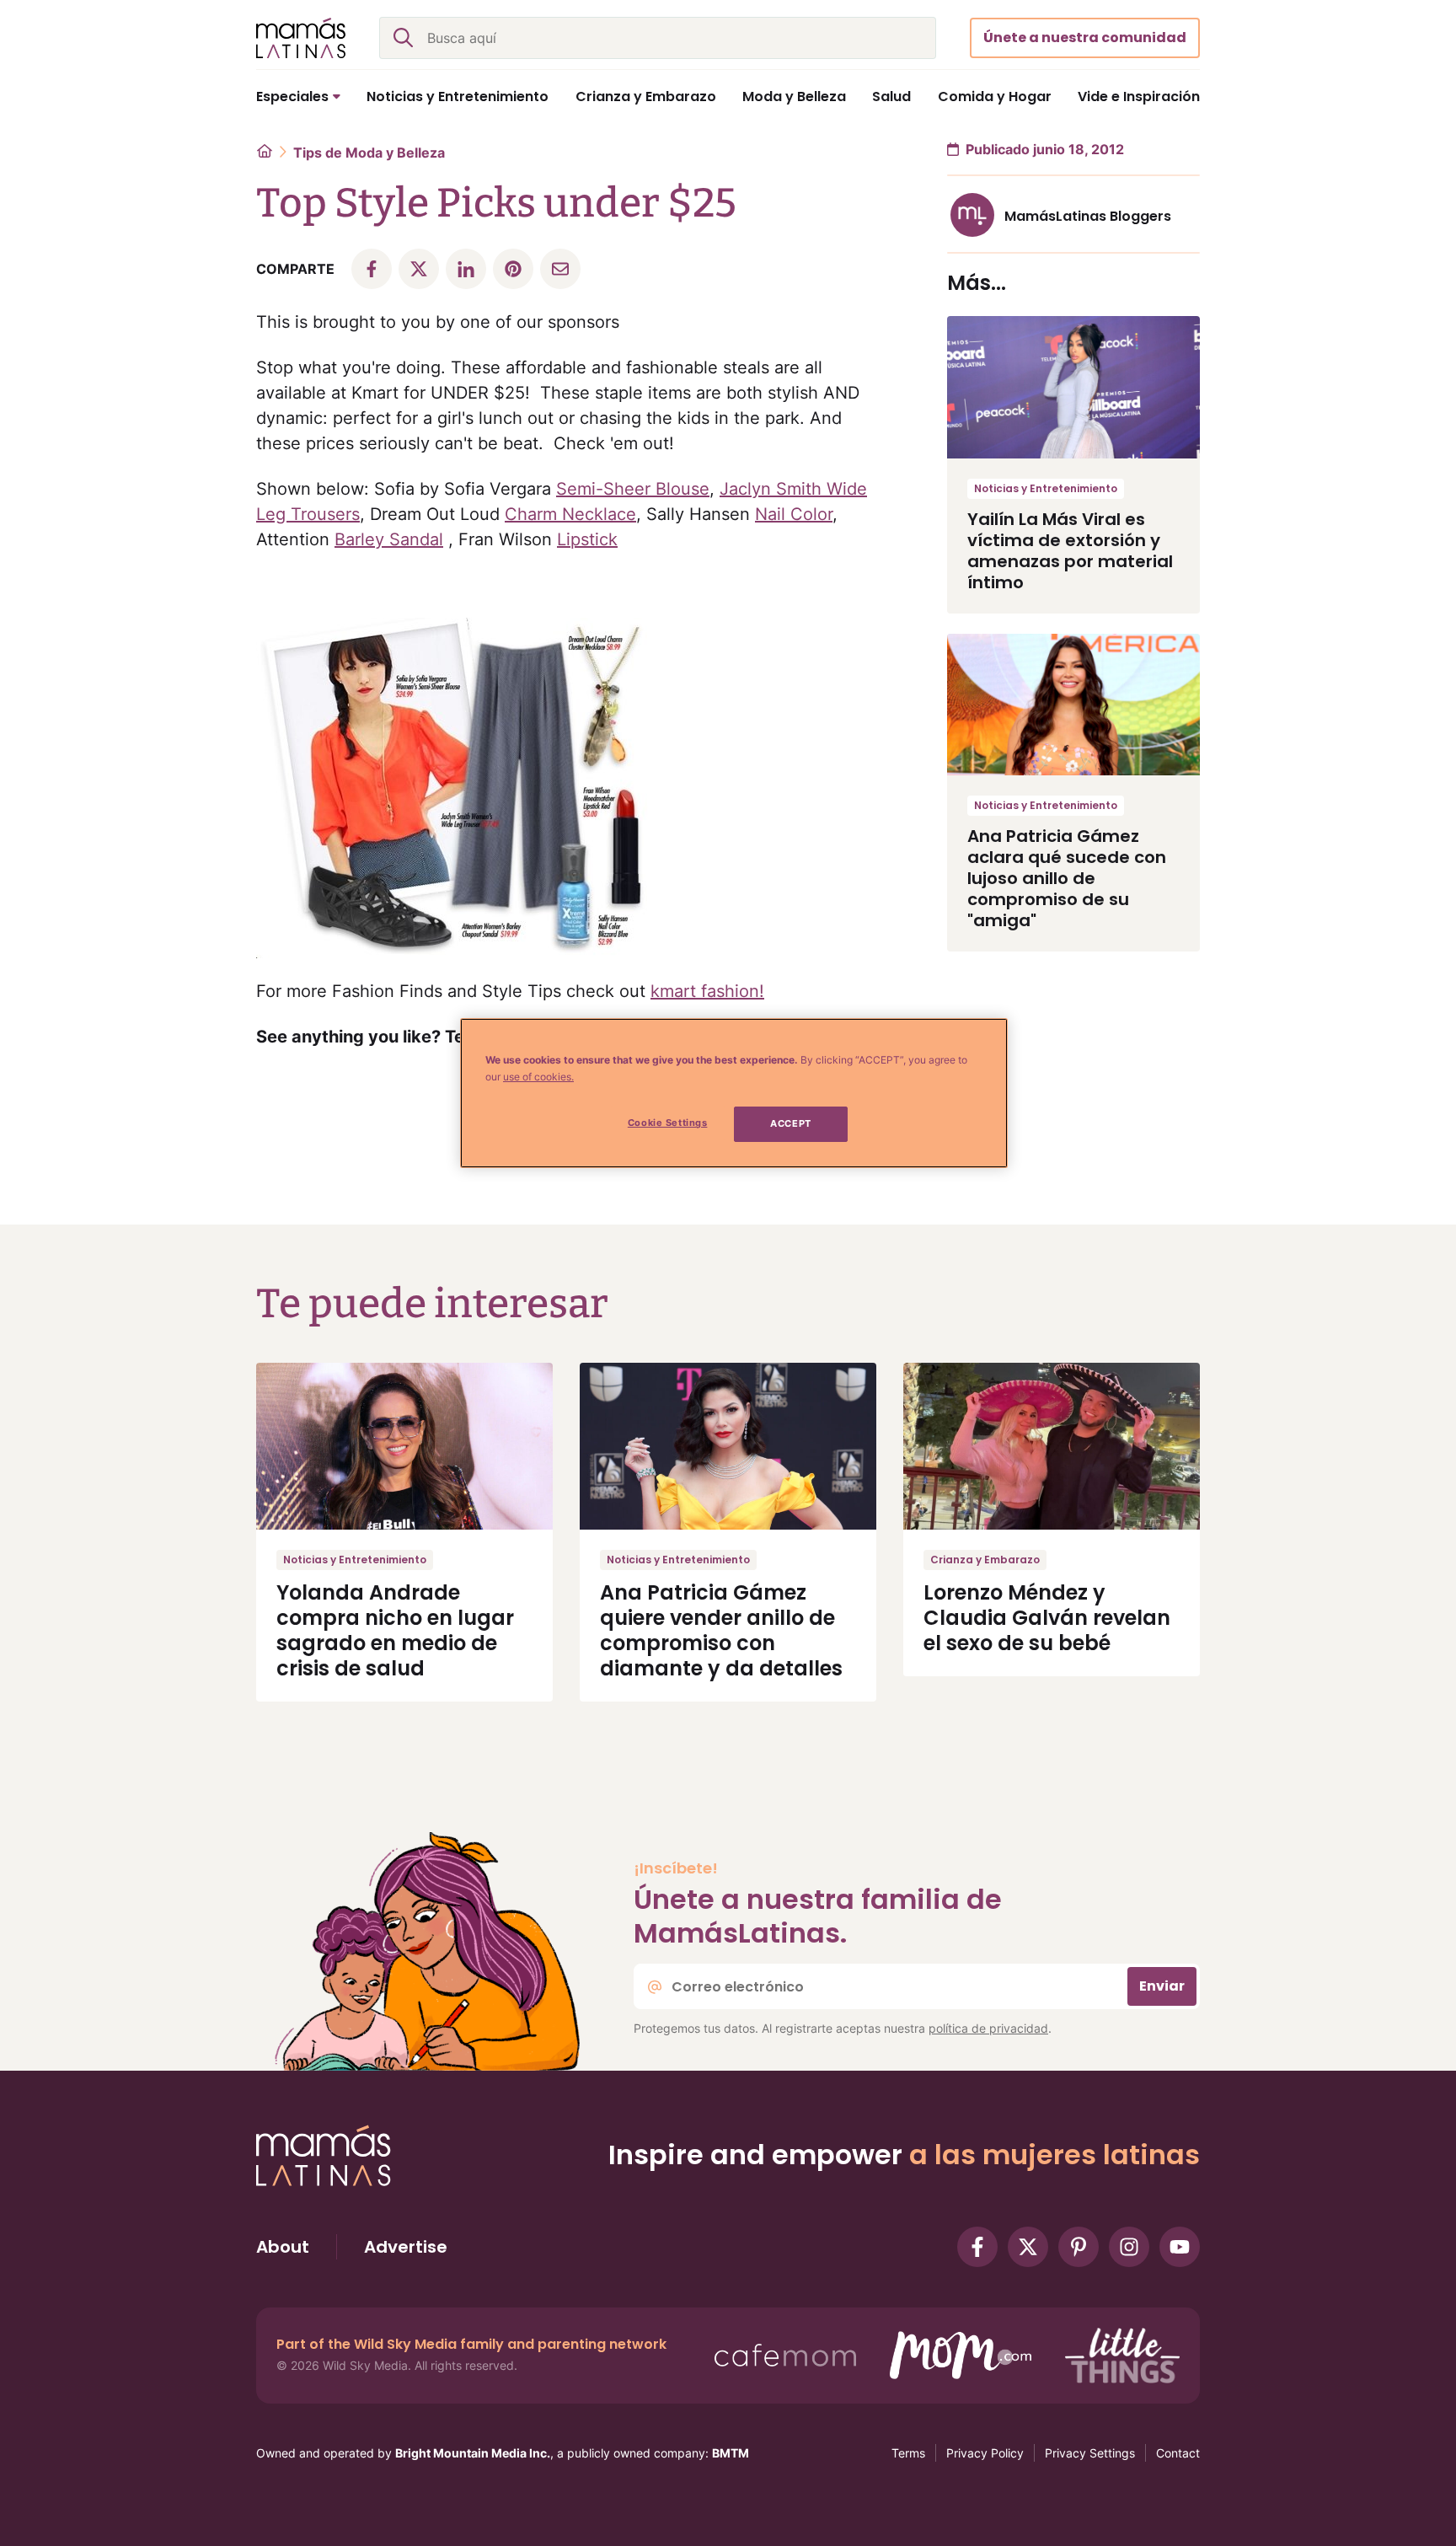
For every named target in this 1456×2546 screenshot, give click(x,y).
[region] (734, 1093)
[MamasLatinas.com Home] (301, 38)
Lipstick (587, 539)
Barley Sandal (389, 539)
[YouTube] (1180, 2247)
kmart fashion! (707, 991)
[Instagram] (1129, 2247)
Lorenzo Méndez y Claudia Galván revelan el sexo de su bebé (1047, 1618)
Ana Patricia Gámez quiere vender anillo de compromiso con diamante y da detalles (721, 1630)
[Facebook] (977, 2247)
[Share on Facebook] (372, 269)
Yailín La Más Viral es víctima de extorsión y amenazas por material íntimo (1070, 551)
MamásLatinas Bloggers (1088, 216)
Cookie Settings (668, 1123)
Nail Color (794, 514)
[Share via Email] (560, 269)
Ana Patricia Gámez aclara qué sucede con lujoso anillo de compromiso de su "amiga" (1067, 878)
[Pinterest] (1079, 2247)
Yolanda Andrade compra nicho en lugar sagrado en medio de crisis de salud (395, 1630)
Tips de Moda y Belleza (369, 153)
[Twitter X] (1028, 2247)
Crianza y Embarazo (985, 1560)
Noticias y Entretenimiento (1046, 488)
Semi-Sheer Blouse (633, 489)
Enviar (1162, 1986)
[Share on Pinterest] (513, 269)
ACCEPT (790, 1123)
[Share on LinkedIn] (466, 269)
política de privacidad (988, 2028)
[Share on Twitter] (419, 269)
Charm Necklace (570, 514)
